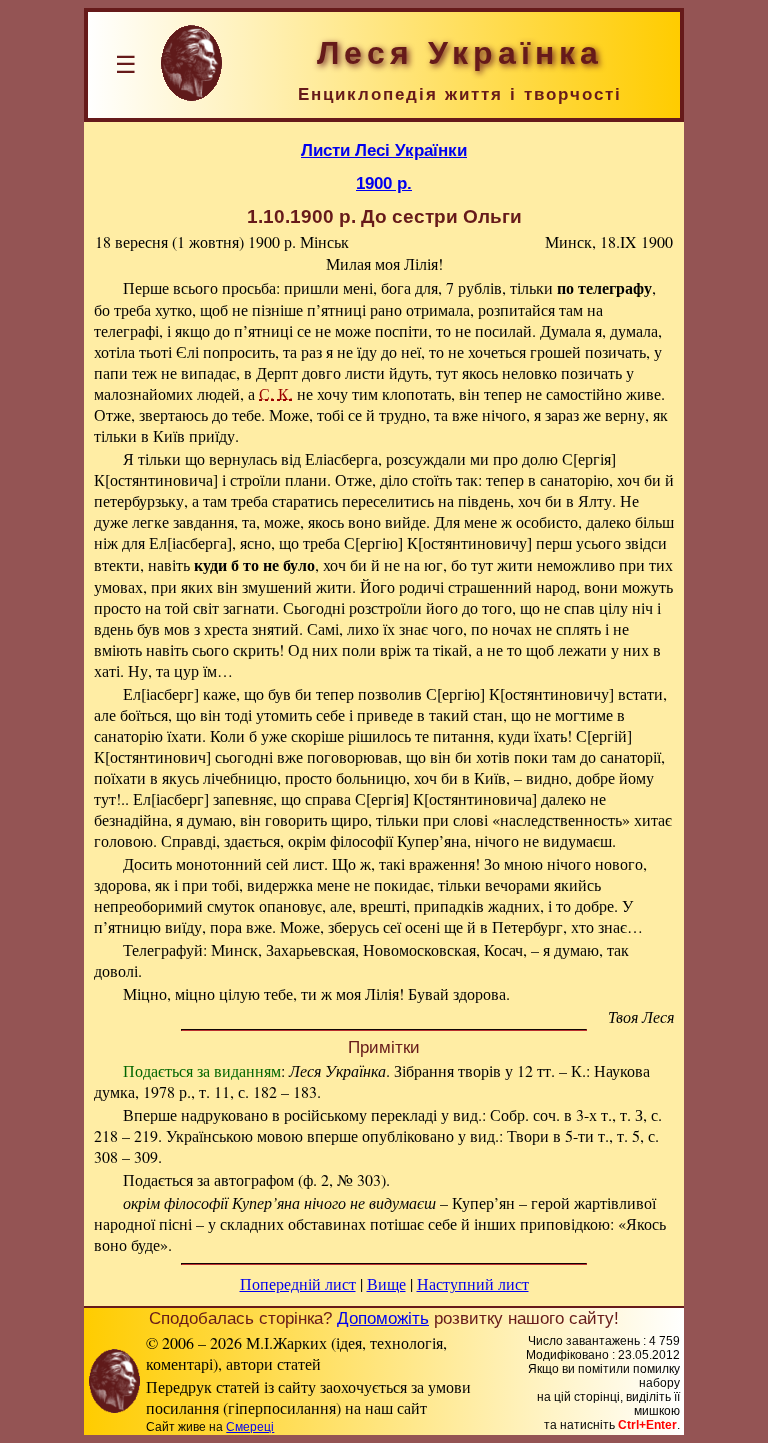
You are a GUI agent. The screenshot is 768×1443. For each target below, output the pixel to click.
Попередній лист (298, 1283)
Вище (386, 1283)
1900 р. (384, 183)
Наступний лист (473, 1283)
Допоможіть (383, 1318)
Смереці (250, 1427)
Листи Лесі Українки (384, 150)
